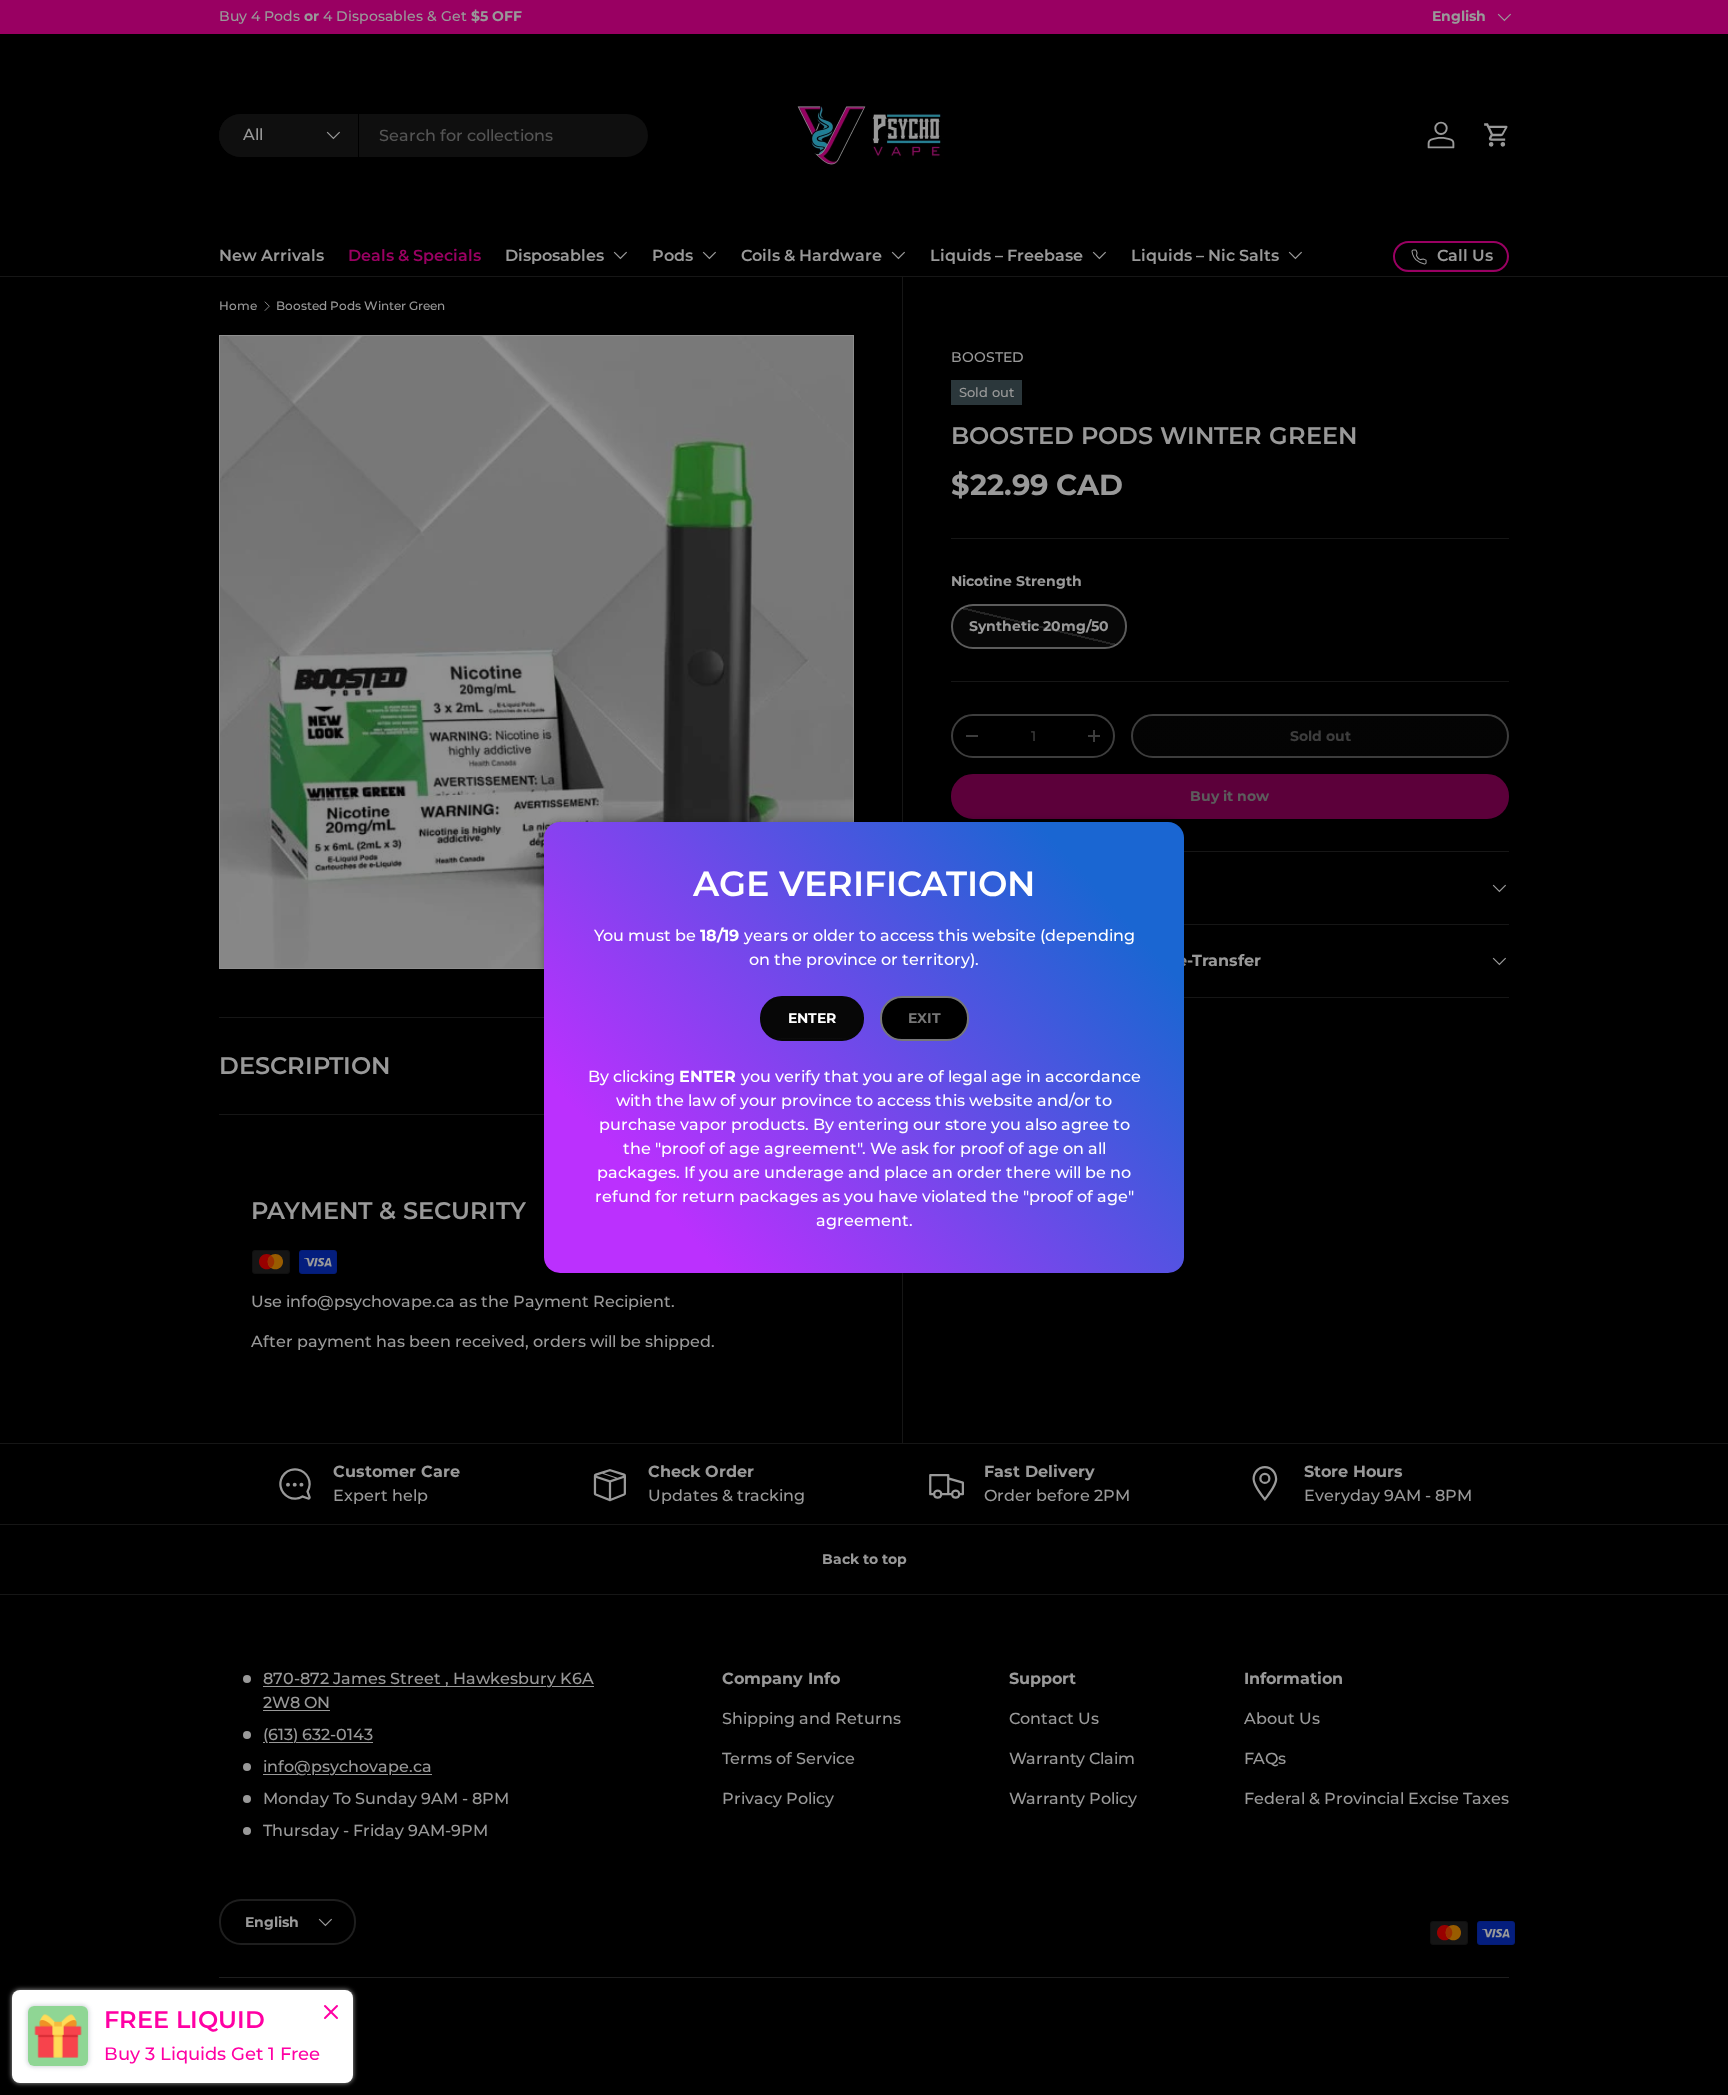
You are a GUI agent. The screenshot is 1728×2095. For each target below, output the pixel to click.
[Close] (331, 2014)
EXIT (924, 1018)
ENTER (812, 1018)
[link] (182, 2036)
